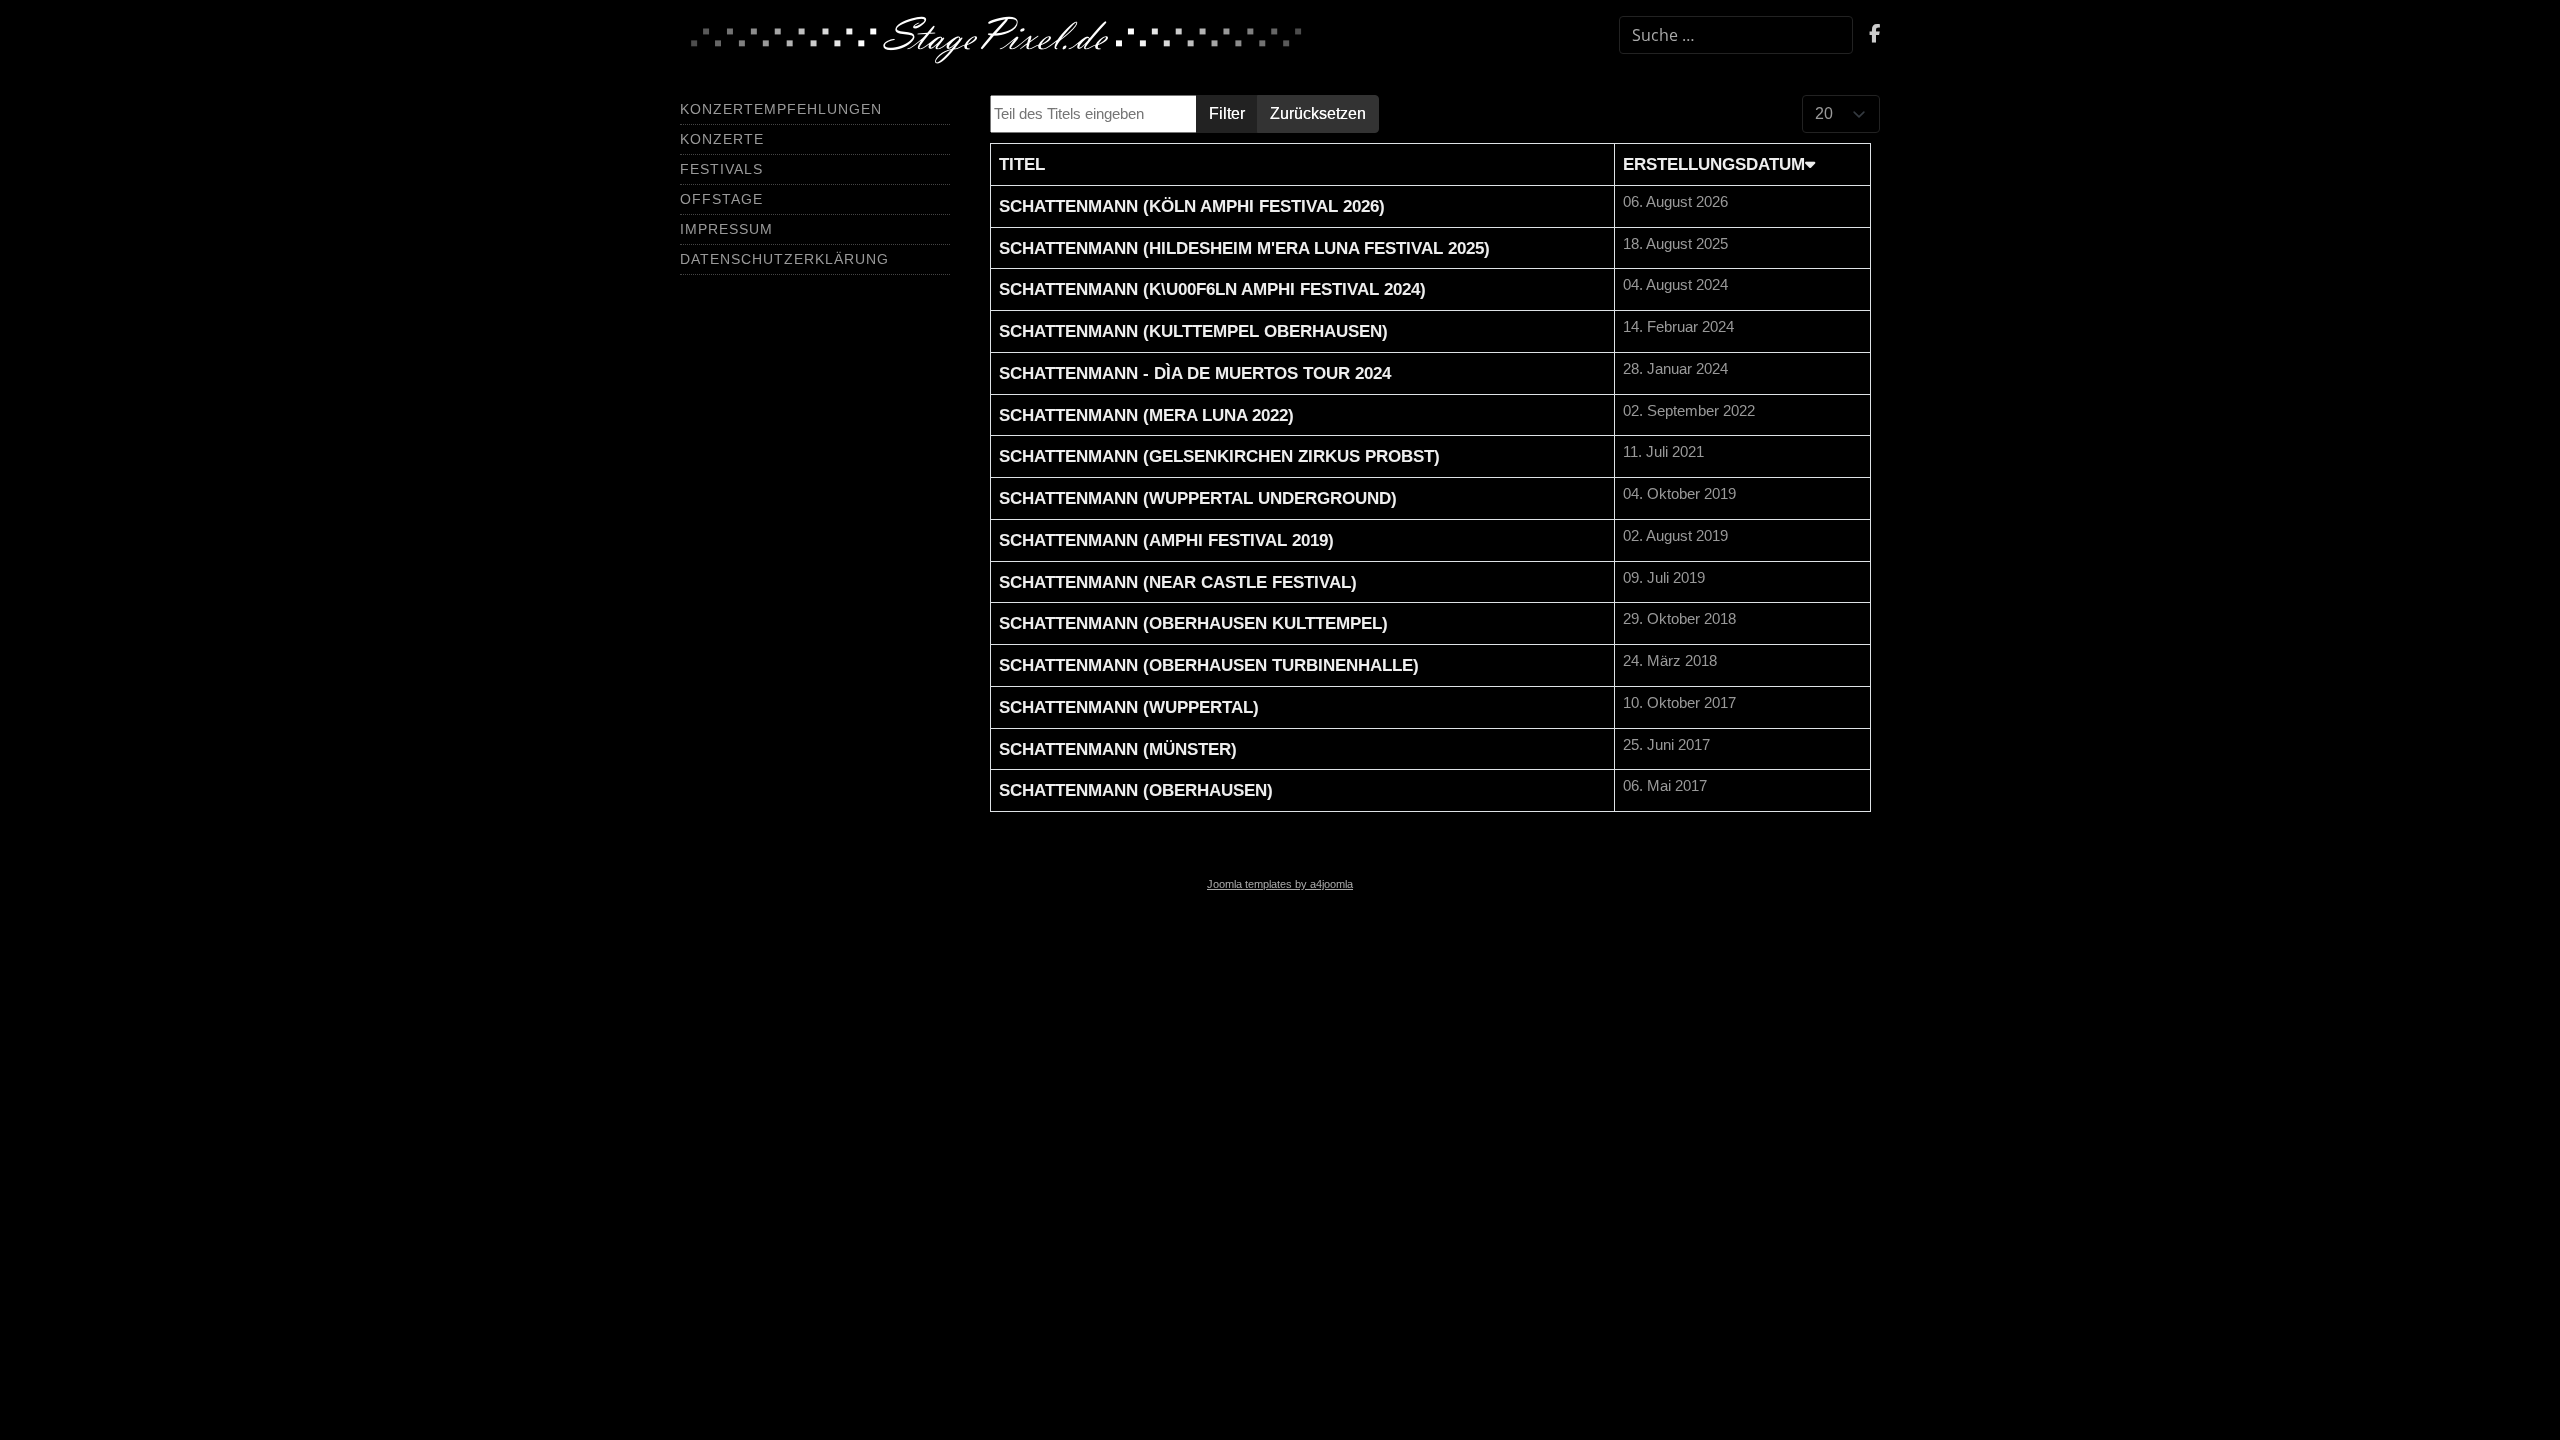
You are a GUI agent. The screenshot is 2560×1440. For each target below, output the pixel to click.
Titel (1022, 164)
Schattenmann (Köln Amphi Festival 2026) (1192, 206)
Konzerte (722, 139)
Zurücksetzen (1318, 113)
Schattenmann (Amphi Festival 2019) (1166, 540)
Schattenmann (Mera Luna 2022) (1146, 415)
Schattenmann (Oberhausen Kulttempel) (1193, 623)
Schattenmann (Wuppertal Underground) (1198, 498)
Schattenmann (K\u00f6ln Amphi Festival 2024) (1212, 289)
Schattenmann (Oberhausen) (1136, 790)
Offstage (721, 199)
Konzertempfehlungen (781, 109)
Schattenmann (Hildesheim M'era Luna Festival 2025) (1244, 248)
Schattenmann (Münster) (1118, 749)
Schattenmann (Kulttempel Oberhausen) (1193, 331)
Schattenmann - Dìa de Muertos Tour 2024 (1195, 373)
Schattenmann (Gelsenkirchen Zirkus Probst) (1219, 456)
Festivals (721, 169)
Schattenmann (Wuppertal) (1129, 707)
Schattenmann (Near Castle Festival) (1178, 582)
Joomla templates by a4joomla (1280, 884)
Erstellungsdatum (1714, 164)
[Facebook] (1874, 35)
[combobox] (1736, 35)
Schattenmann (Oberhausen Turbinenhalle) (1209, 665)
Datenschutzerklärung (784, 259)
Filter (1227, 113)
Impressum (726, 229)
